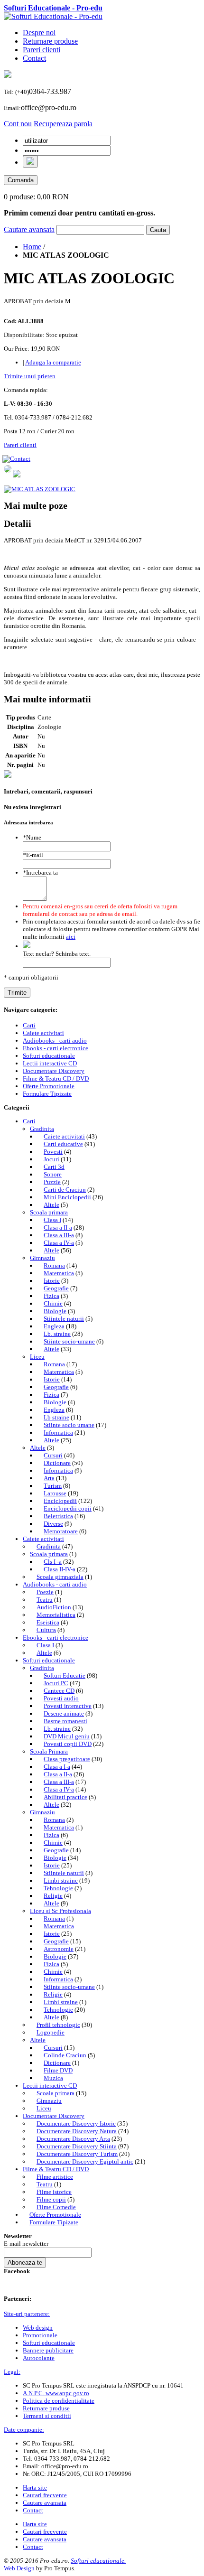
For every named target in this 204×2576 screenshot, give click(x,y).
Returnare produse (50, 41)
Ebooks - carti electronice (56, 1638)
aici (71, 937)
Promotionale (40, 2335)
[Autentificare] (30, 162)
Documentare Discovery (54, 2116)
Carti (29, 1121)
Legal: (12, 2372)
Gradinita (42, 1129)
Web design (38, 2328)
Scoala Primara (49, 1751)
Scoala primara (49, 1212)
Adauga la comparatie (53, 362)
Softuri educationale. (98, 2561)
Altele (38, 1448)
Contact (34, 58)
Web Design (19, 2568)
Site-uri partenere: (27, 2314)
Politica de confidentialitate (59, 2401)
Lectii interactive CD (50, 2086)
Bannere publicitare (48, 2350)
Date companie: (24, 2430)
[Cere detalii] (17, 475)
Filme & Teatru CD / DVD (56, 2169)
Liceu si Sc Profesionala (60, 1911)
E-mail (33, 855)
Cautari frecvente (45, 2495)
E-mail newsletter (26, 2244)
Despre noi (39, 33)
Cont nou (18, 124)
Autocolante (39, 2358)
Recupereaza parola (63, 124)
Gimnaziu (42, 1258)
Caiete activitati (43, 1539)
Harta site (35, 2487)
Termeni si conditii (47, 2416)
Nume (32, 837)
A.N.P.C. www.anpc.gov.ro (56, 2393)
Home (32, 247)
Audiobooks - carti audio (55, 1584)
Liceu (37, 1357)
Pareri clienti (42, 50)
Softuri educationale (49, 1660)
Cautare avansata (29, 229)
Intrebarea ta (40, 873)
